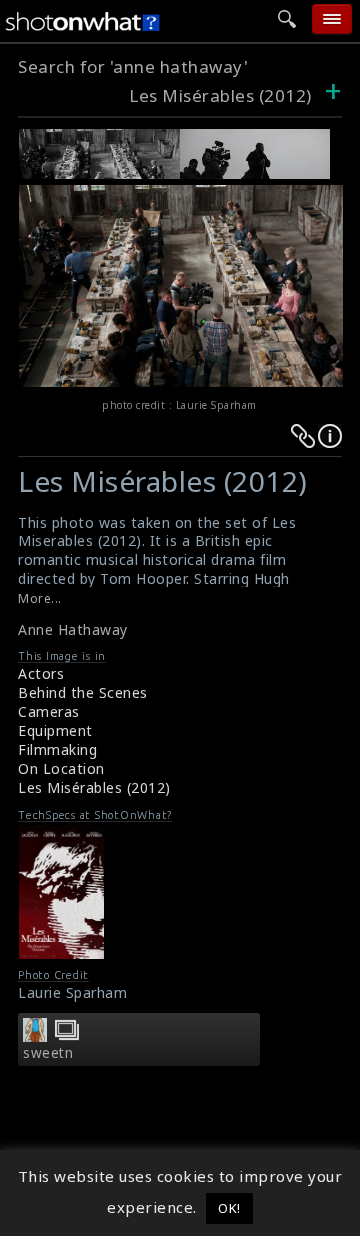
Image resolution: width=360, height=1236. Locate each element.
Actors (41, 673)
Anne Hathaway (73, 629)
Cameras (49, 711)
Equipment (55, 730)
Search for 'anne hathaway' (133, 66)
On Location (61, 768)
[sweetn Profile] (35, 1036)
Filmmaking (57, 749)
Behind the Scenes (83, 692)
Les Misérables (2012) (220, 95)
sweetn (48, 1053)
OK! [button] (229, 1208)
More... (40, 598)
